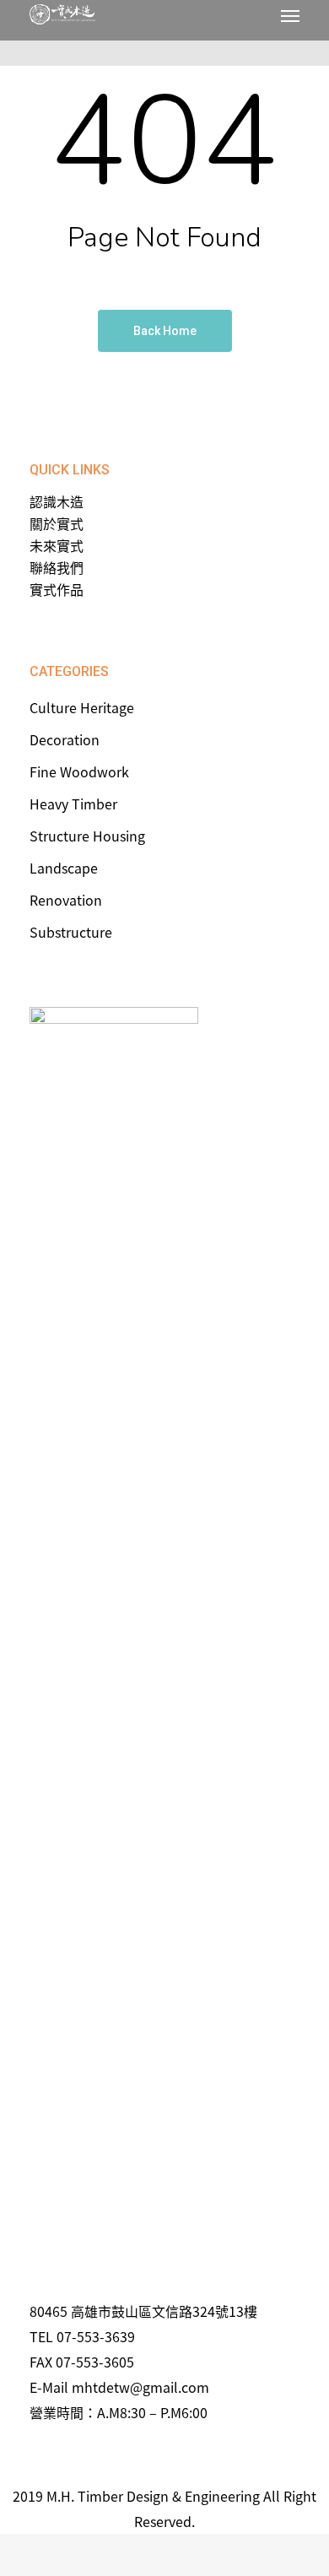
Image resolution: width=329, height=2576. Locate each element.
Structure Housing (87, 836)
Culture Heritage (82, 707)
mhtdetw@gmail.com (140, 2387)
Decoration (65, 739)
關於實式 (57, 523)
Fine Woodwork (79, 771)
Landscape (64, 868)
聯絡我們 (57, 567)
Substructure (71, 932)
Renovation (66, 900)
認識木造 (57, 501)
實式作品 (57, 589)
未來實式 (57, 545)
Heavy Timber (73, 804)
